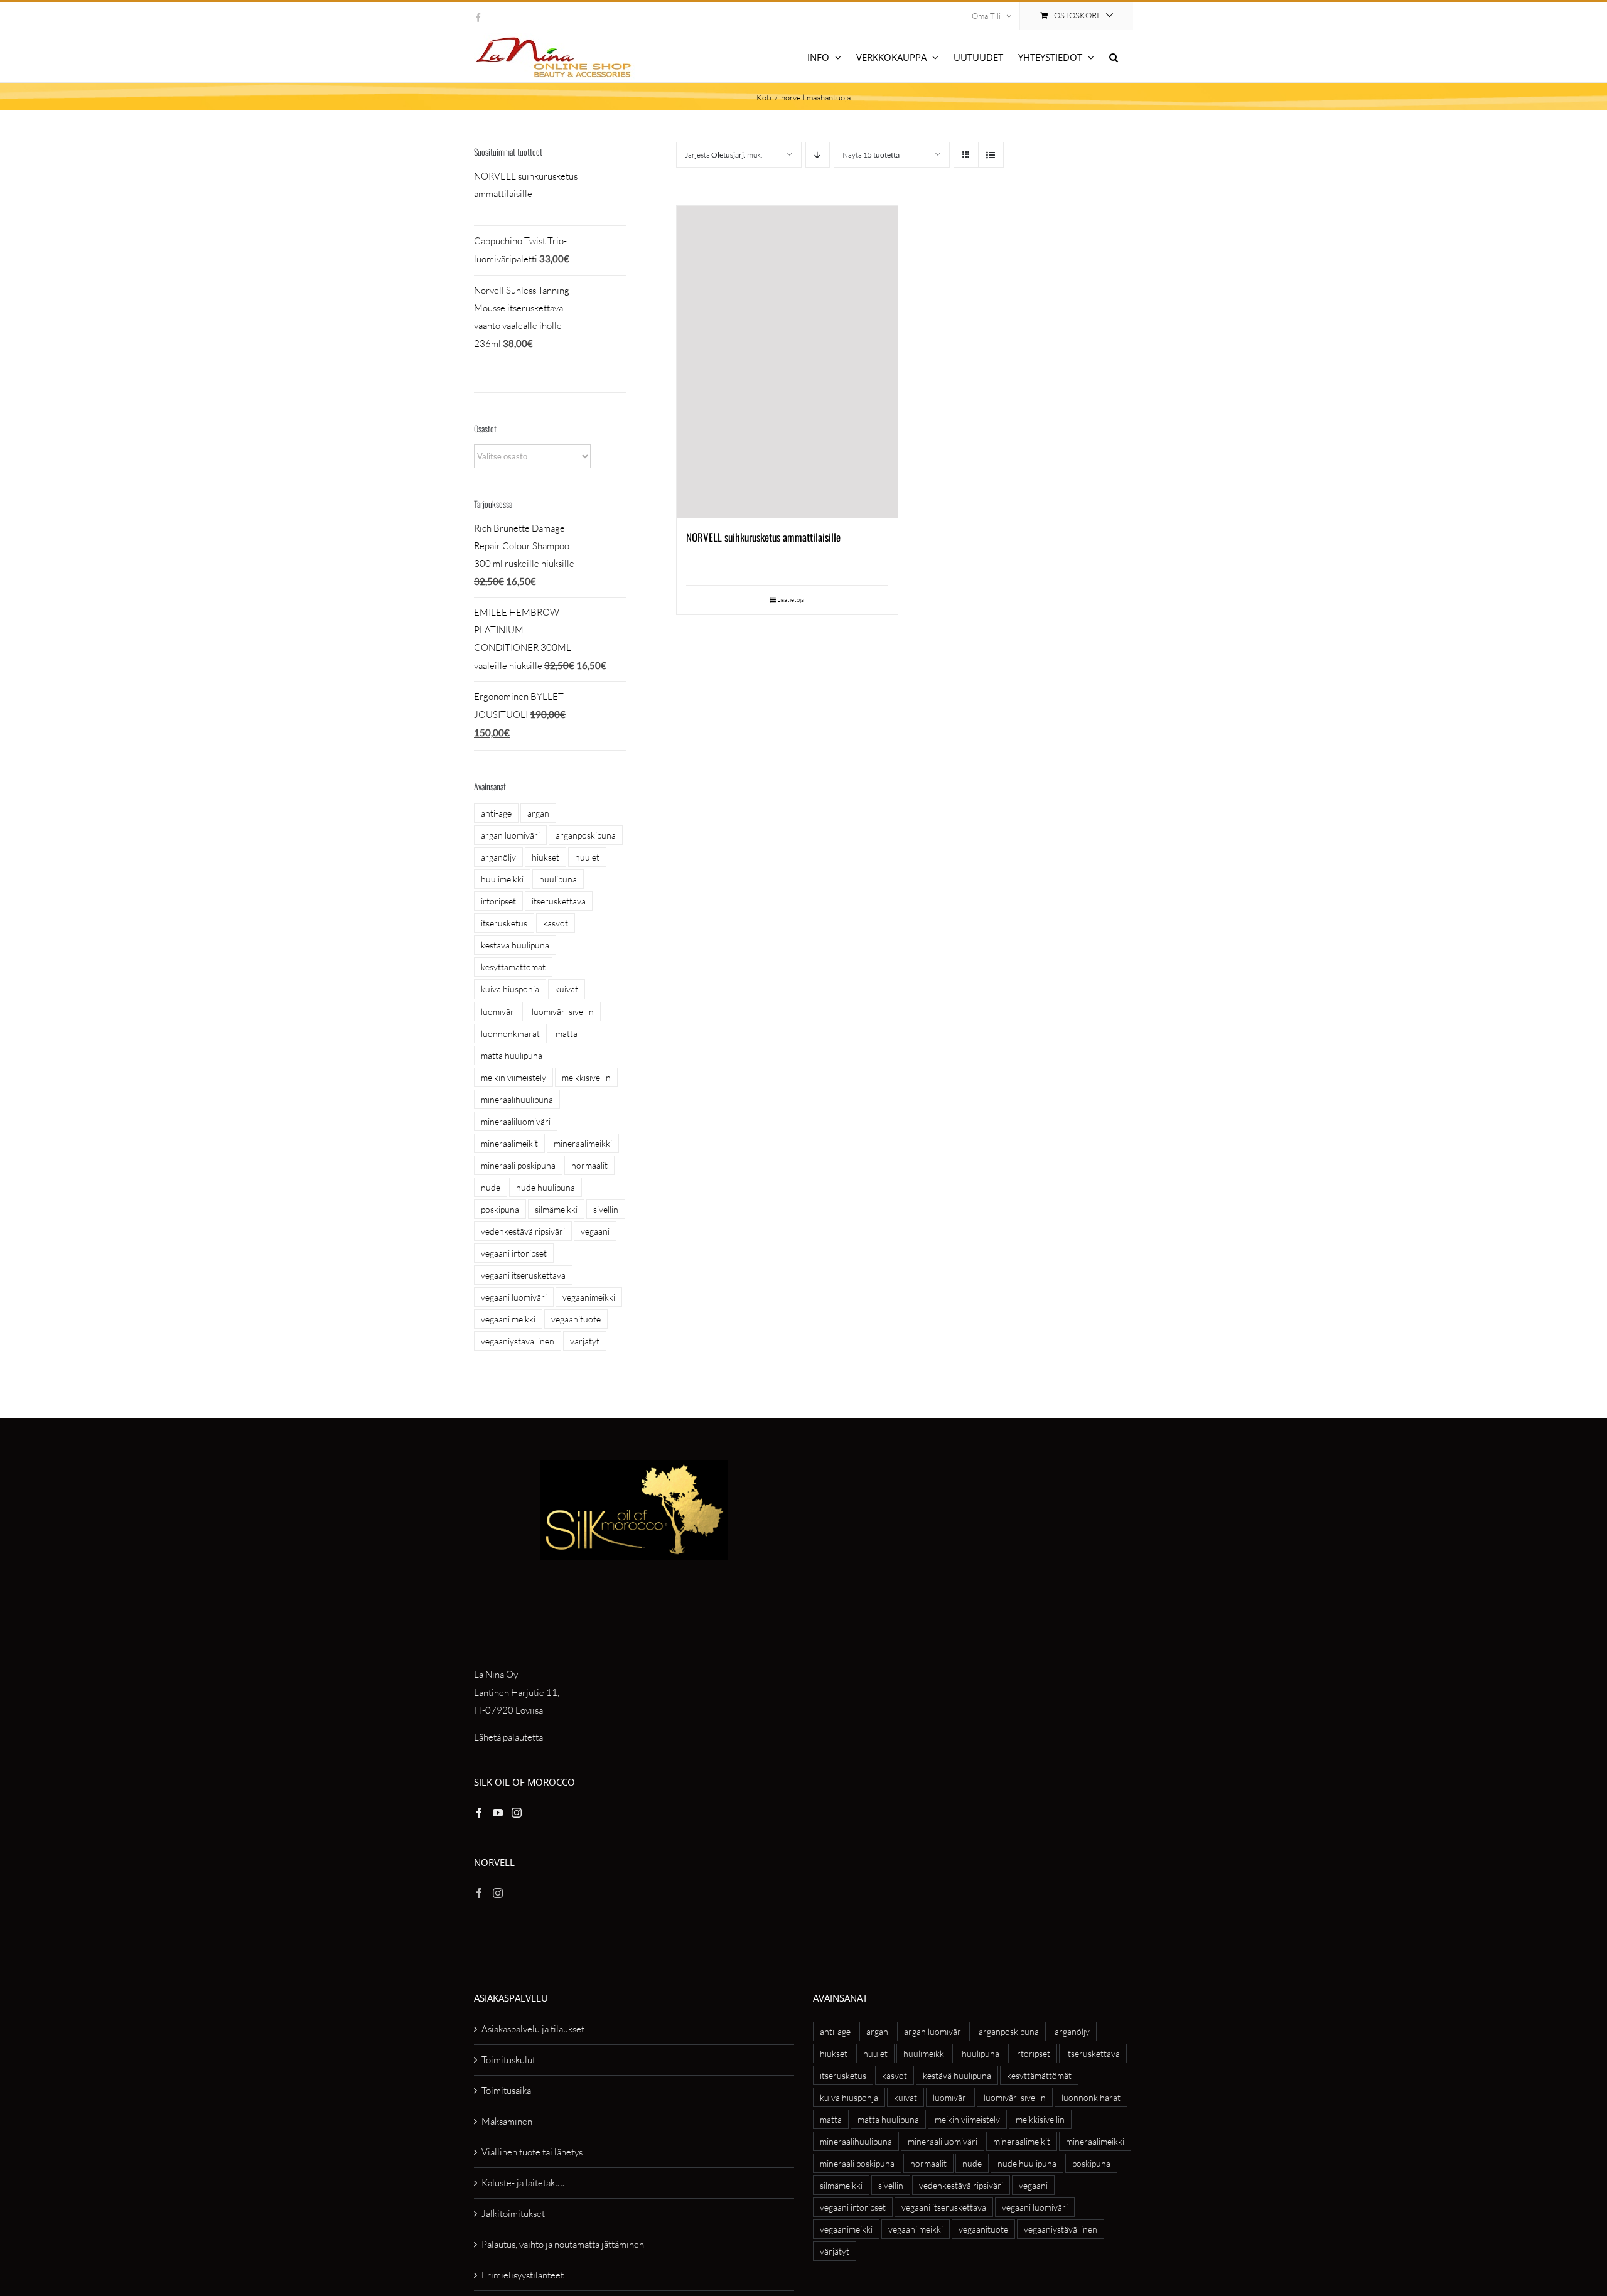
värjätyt (585, 1341)
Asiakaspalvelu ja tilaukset (533, 2029)
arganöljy (498, 857)
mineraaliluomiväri (516, 1121)
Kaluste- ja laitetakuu (523, 2183)
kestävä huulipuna (515, 945)
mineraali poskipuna (518, 1165)
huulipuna (558, 879)
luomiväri (498, 1011)
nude (491, 1187)
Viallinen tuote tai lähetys (532, 2152)
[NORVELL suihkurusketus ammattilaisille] (787, 362)
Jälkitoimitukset (513, 2213)
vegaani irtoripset (514, 1253)
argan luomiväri (510, 835)
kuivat (567, 989)
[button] (1114, 56)
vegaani (595, 1231)
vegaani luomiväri (514, 1297)
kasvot (556, 923)
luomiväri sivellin (563, 1011)
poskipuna (500, 1209)
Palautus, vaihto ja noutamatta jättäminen (563, 2244)
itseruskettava (559, 901)
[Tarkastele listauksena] (991, 155)
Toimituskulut (508, 2060)
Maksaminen (507, 2121)
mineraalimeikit (509, 1143)
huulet (587, 857)
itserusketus (504, 923)
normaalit (589, 1165)
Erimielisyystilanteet (523, 2275)
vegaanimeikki (589, 1297)
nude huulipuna (546, 1187)
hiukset (546, 857)
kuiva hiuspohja (510, 989)
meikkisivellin (586, 1077)
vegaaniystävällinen (518, 1341)
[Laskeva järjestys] (818, 155)
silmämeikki (556, 1209)
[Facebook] (479, 1813)
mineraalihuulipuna (517, 1099)
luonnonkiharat (510, 1033)
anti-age (496, 813)
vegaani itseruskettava (523, 1275)
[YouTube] (498, 1813)
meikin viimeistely (513, 1077)
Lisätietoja (791, 600)
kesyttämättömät (513, 967)
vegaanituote (576, 1319)
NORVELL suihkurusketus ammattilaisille (763, 537)
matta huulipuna (512, 1055)
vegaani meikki (508, 1319)
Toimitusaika (506, 2090)
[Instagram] (517, 1813)
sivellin (606, 1209)
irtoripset (498, 901)
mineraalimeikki (583, 1143)
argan (538, 813)
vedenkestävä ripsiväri (523, 1231)
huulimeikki (502, 879)
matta (567, 1033)
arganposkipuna (586, 835)
